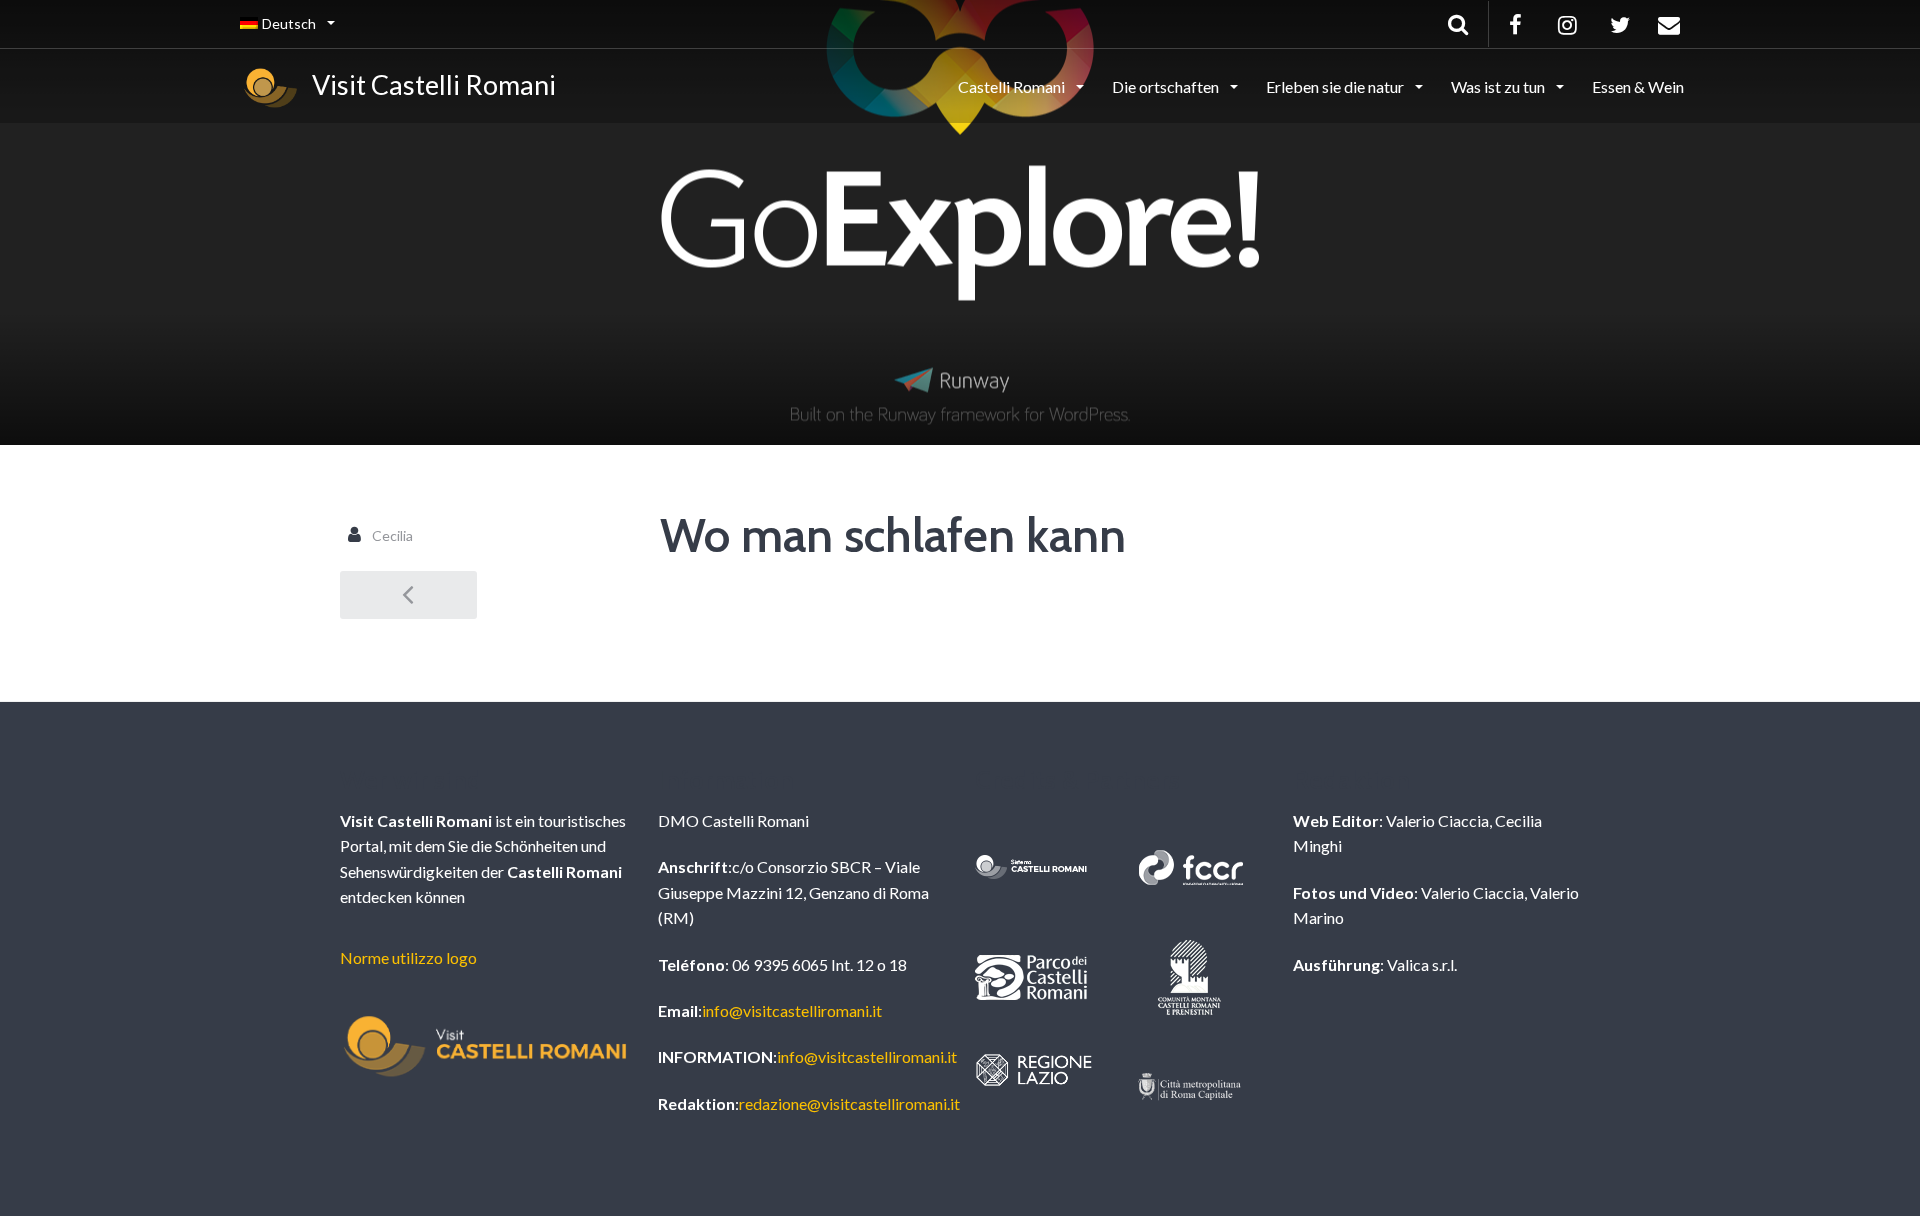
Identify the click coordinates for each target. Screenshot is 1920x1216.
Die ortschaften (1167, 86)
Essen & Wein (1638, 86)
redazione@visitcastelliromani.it (849, 1103)
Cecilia (392, 535)
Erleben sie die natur (1336, 86)
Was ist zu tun (1499, 86)
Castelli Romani (1013, 86)
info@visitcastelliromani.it (792, 1010)
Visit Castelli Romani (429, 84)
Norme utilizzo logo (408, 957)
